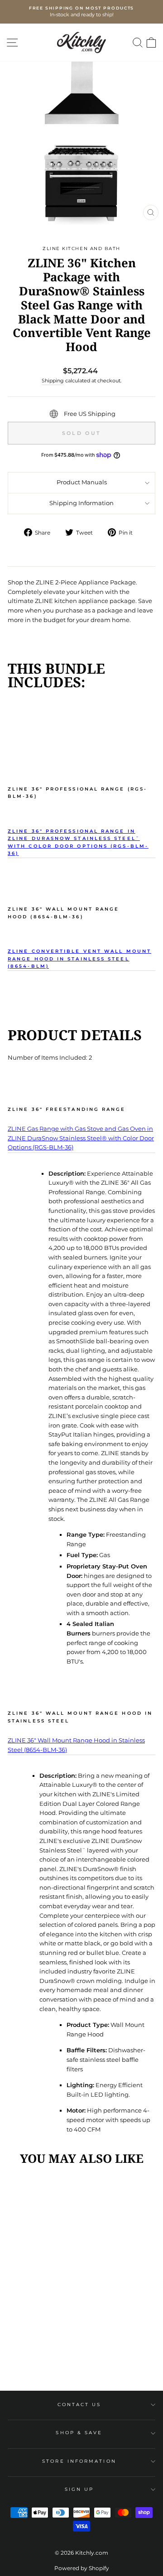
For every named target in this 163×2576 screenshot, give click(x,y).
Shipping (53, 381)
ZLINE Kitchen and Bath (81, 248)
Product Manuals (82, 482)
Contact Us (79, 2405)
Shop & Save (79, 2433)
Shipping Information (81, 503)
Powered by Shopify (82, 2568)
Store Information (79, 2461)
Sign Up (79, 2489)
